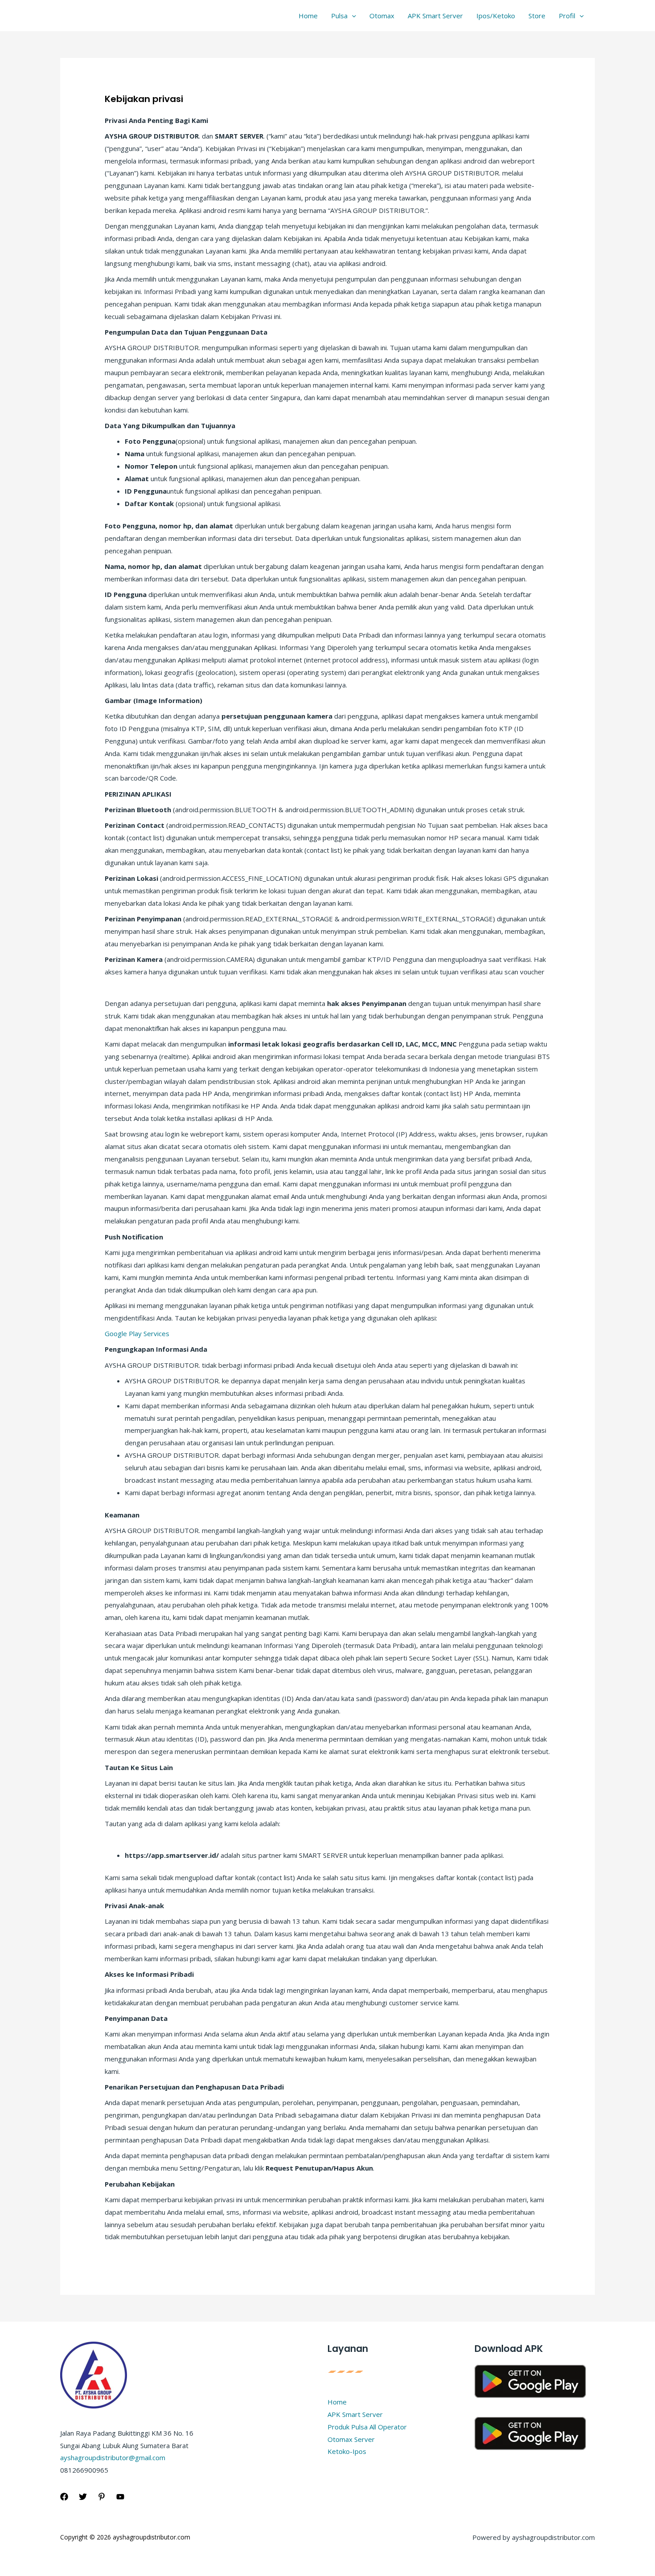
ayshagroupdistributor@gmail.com (113, 2457)
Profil (567, 16)
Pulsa (339, 16)
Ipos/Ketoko (496, 16)
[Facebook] (64, 2497)
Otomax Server (351, 2439)
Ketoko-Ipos (347, 2451)
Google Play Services (137, 1333)
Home (308, 16)
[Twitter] (83, 2497)
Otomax (382, 16)
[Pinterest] (102, 2497)
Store (537, 16)
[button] (352, 16)
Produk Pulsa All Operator (367, 2427)
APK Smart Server (435, 16)
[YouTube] (120, 2497)
